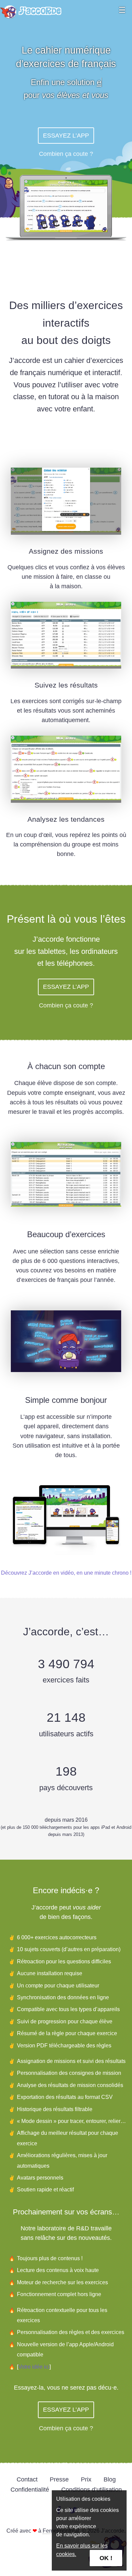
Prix (86, 2479)
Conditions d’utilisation (92, 2490)
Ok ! (106, 2558)
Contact (27, 2479)
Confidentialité (30, 2490)
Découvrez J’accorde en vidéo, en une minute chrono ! (66, 1573)
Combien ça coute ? (66, 154)
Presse (59, 2479)
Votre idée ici (34, 2367)
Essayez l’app (66, 136)
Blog (110, 2479)
